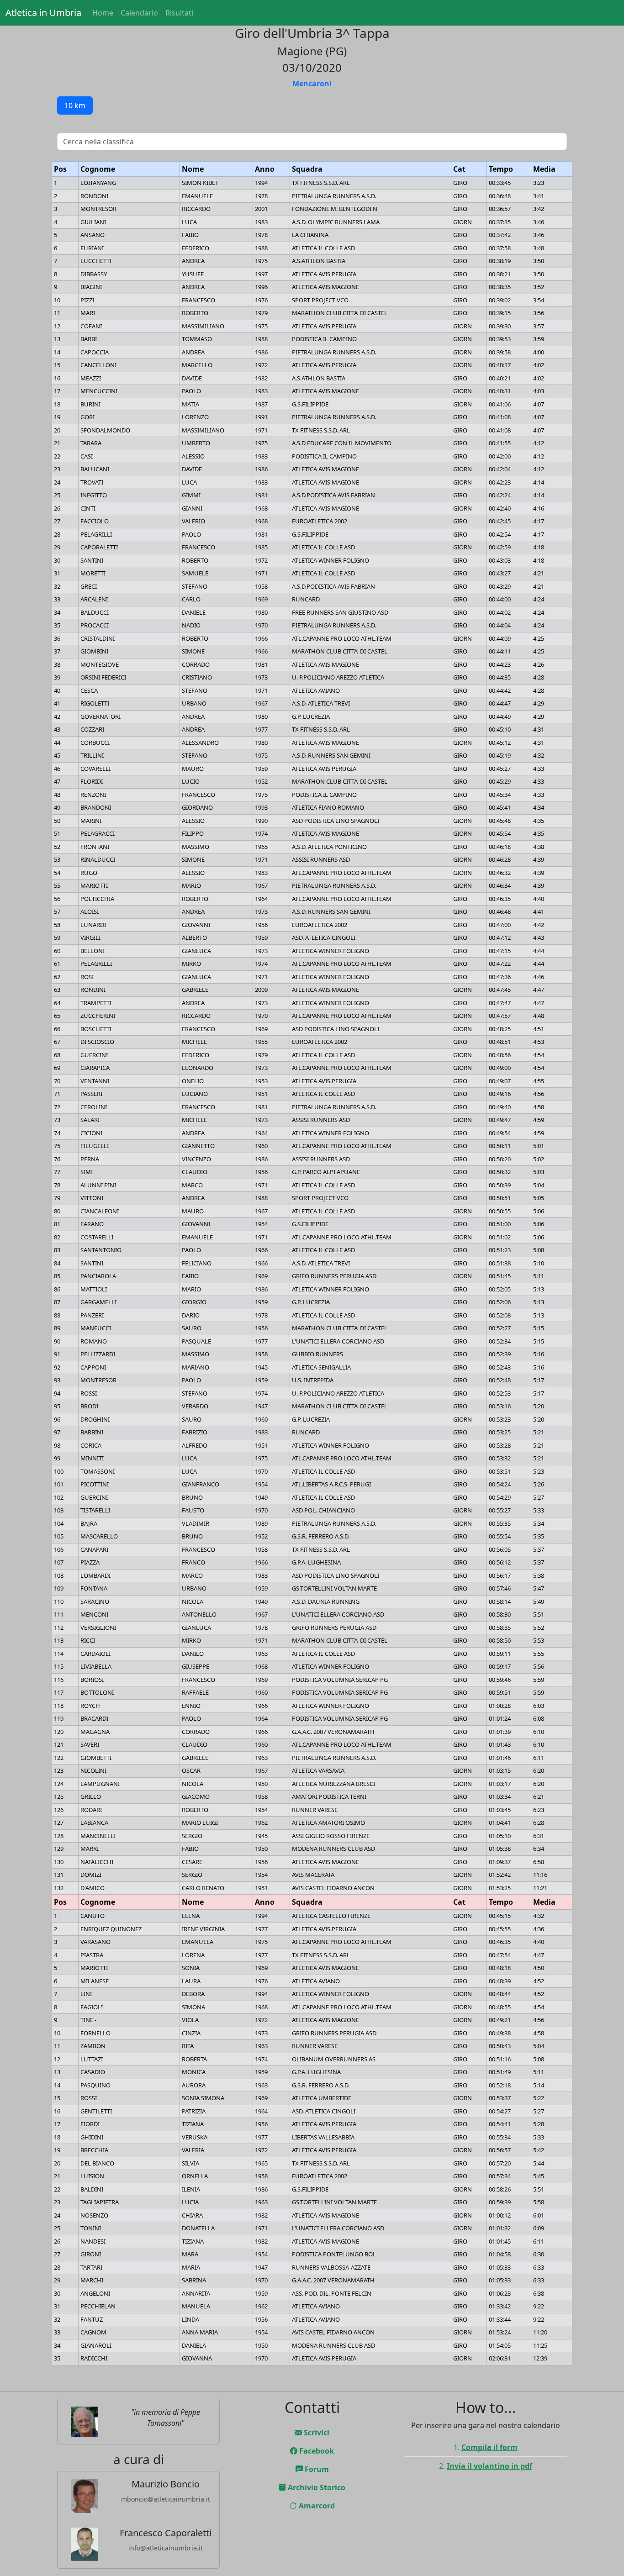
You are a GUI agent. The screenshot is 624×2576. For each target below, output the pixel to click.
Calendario (139, 13)
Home (103, 13)
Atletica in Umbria (43, 13)
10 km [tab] (75, 105)
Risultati (179, 13)
